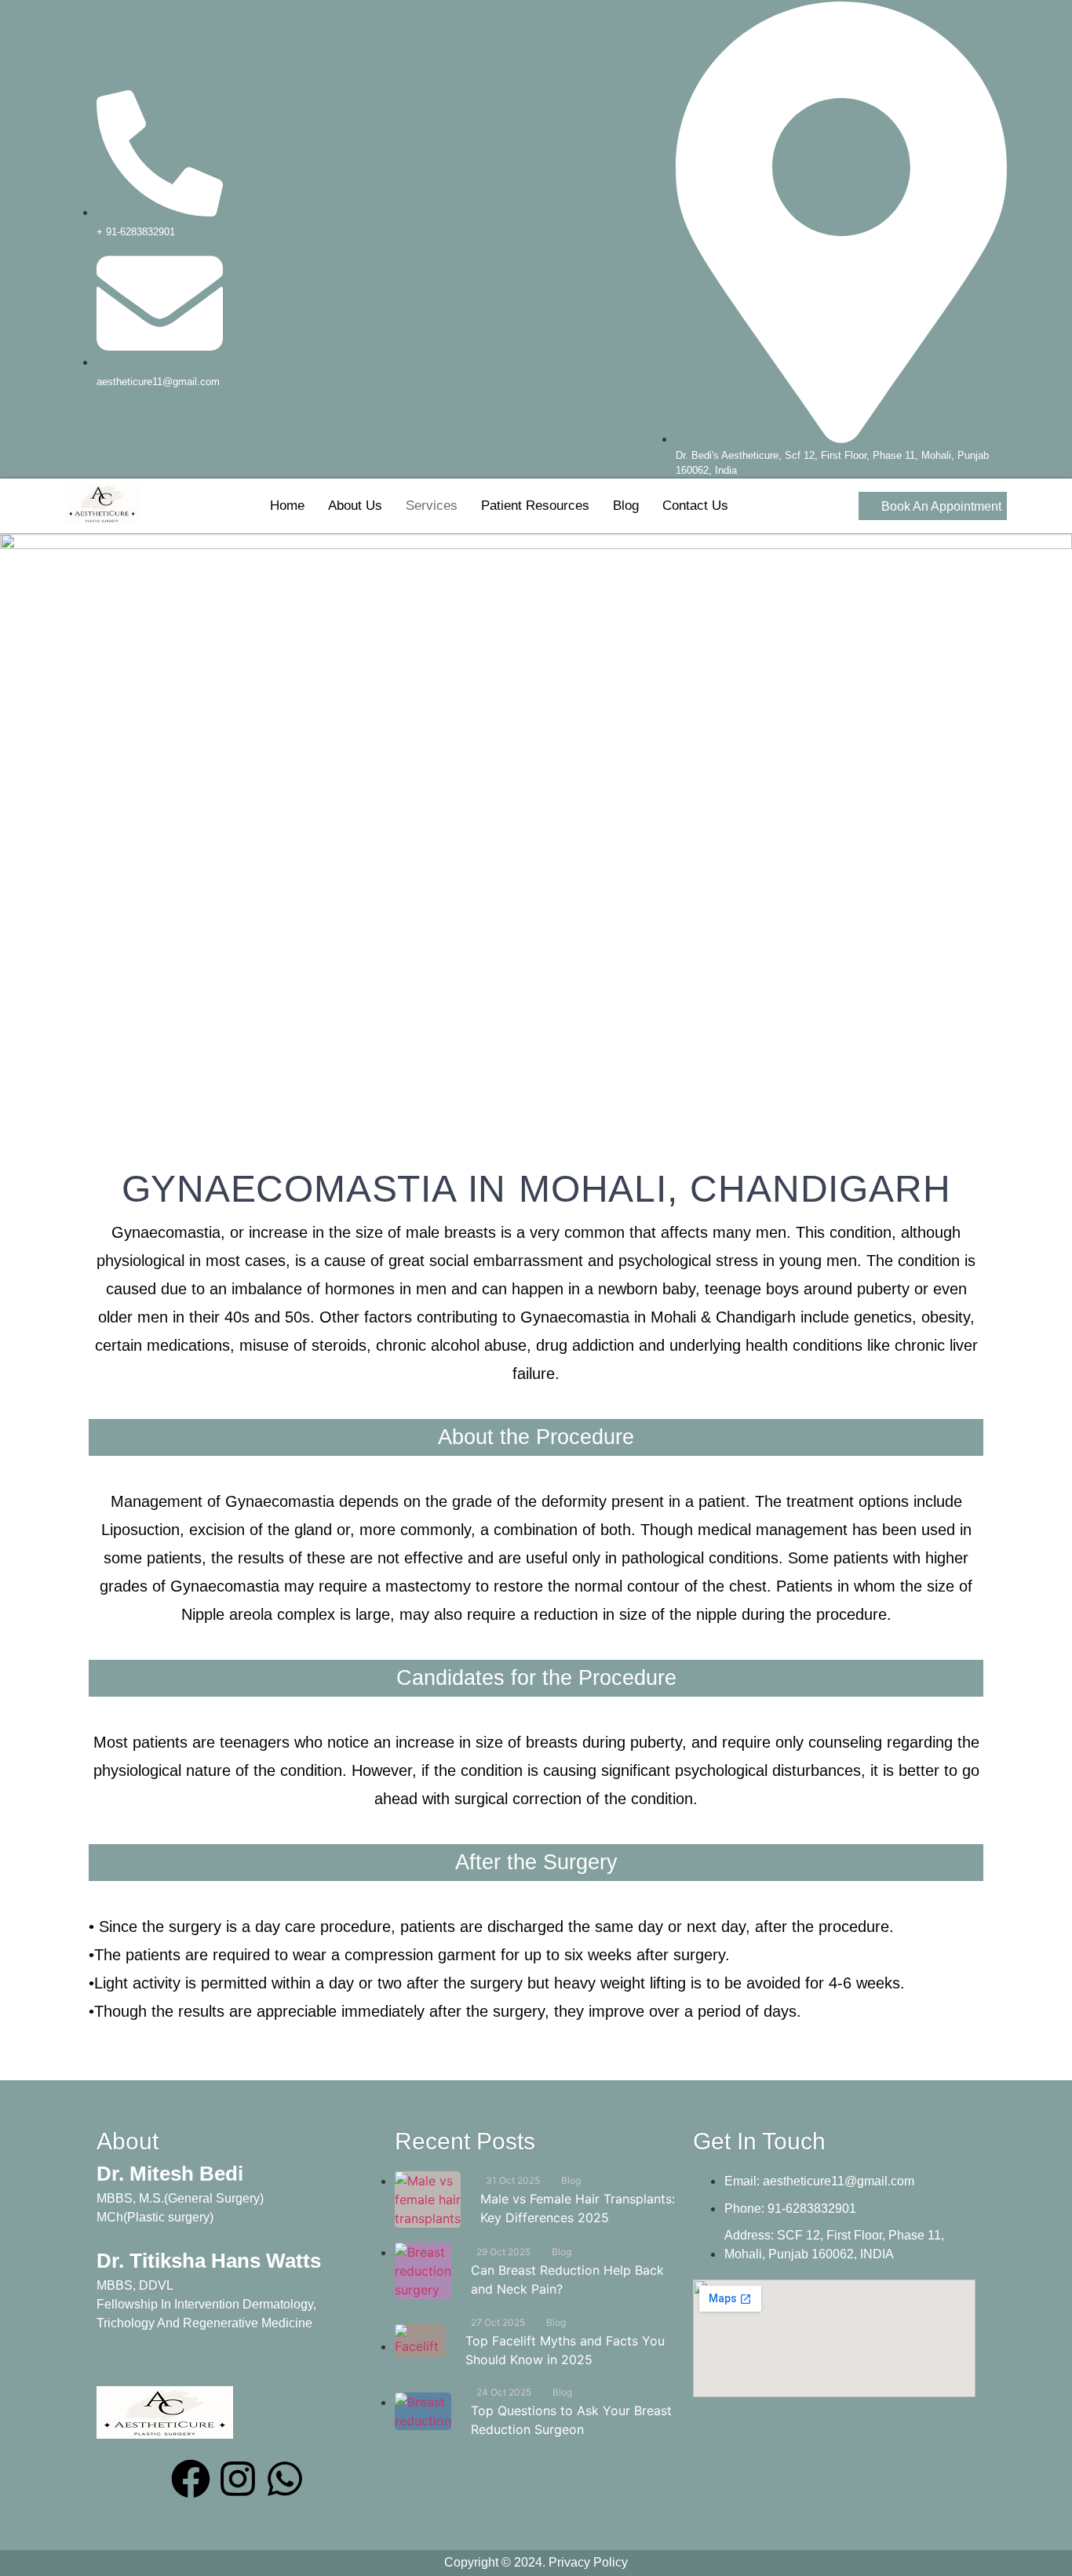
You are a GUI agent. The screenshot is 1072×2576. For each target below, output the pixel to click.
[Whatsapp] (285, 2479)
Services (432, 506)
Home (287, 506)
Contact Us (695, 506)
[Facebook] (191, 2479)
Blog (626, 506)
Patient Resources (535, 506)
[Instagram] (238, 2479)
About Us (355, 506)
